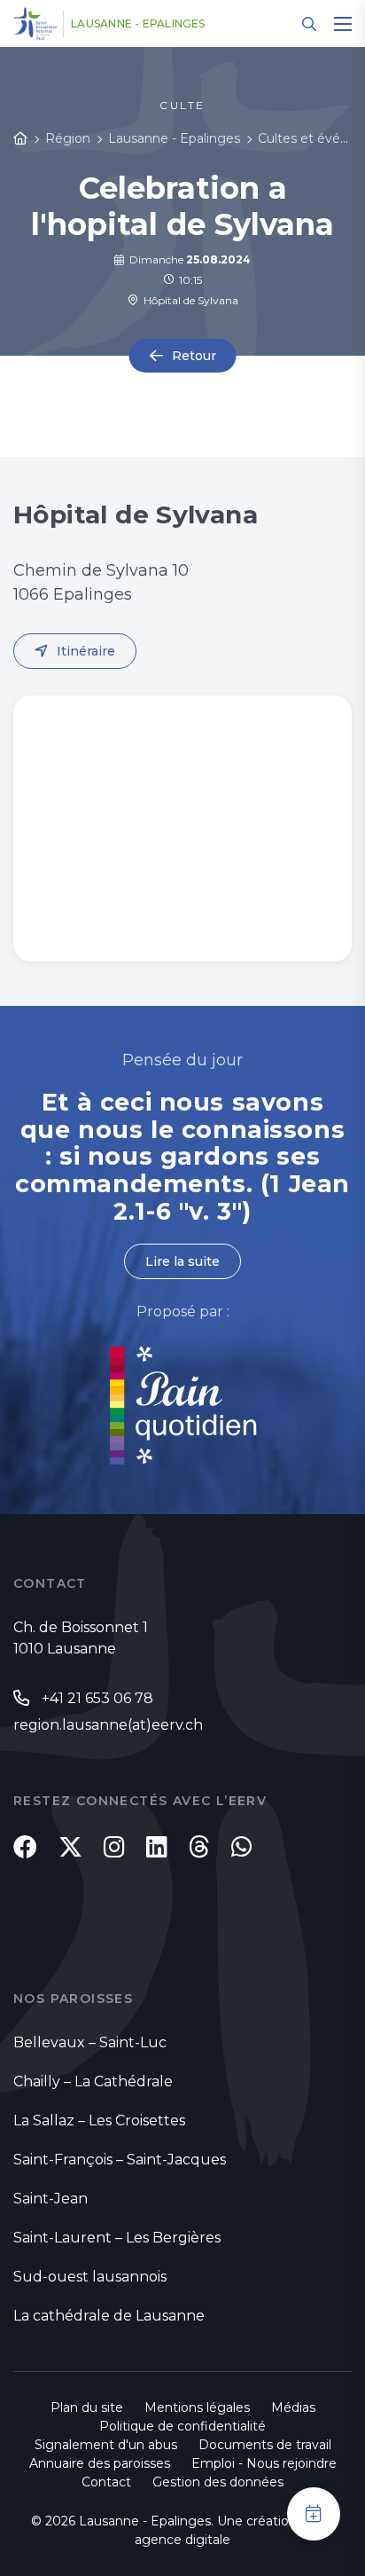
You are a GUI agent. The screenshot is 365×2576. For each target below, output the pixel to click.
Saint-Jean (50, 2199)
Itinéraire (86, 651)
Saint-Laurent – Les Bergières (117, 2238)
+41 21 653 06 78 (97, 1698)
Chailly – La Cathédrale (93, 2081)
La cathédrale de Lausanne (109, 2316)
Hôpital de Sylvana (188, 300)
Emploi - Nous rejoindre (264, 2463)
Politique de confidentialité (182, 2426)
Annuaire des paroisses (100, 2463)
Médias (293, 2407)
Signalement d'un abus (106, 2445)
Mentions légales (197, 2407)
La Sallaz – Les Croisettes (99, 2120)
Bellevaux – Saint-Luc (90, 2042)
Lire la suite (182, 1261)
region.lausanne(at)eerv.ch (108, 1725)
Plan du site (87, 2407)
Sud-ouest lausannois (90, 2277)
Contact (106, 2482)
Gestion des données (218, 2482)
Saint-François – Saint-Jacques (120, 2160)
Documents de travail (265, 2445)
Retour (194, 356)
